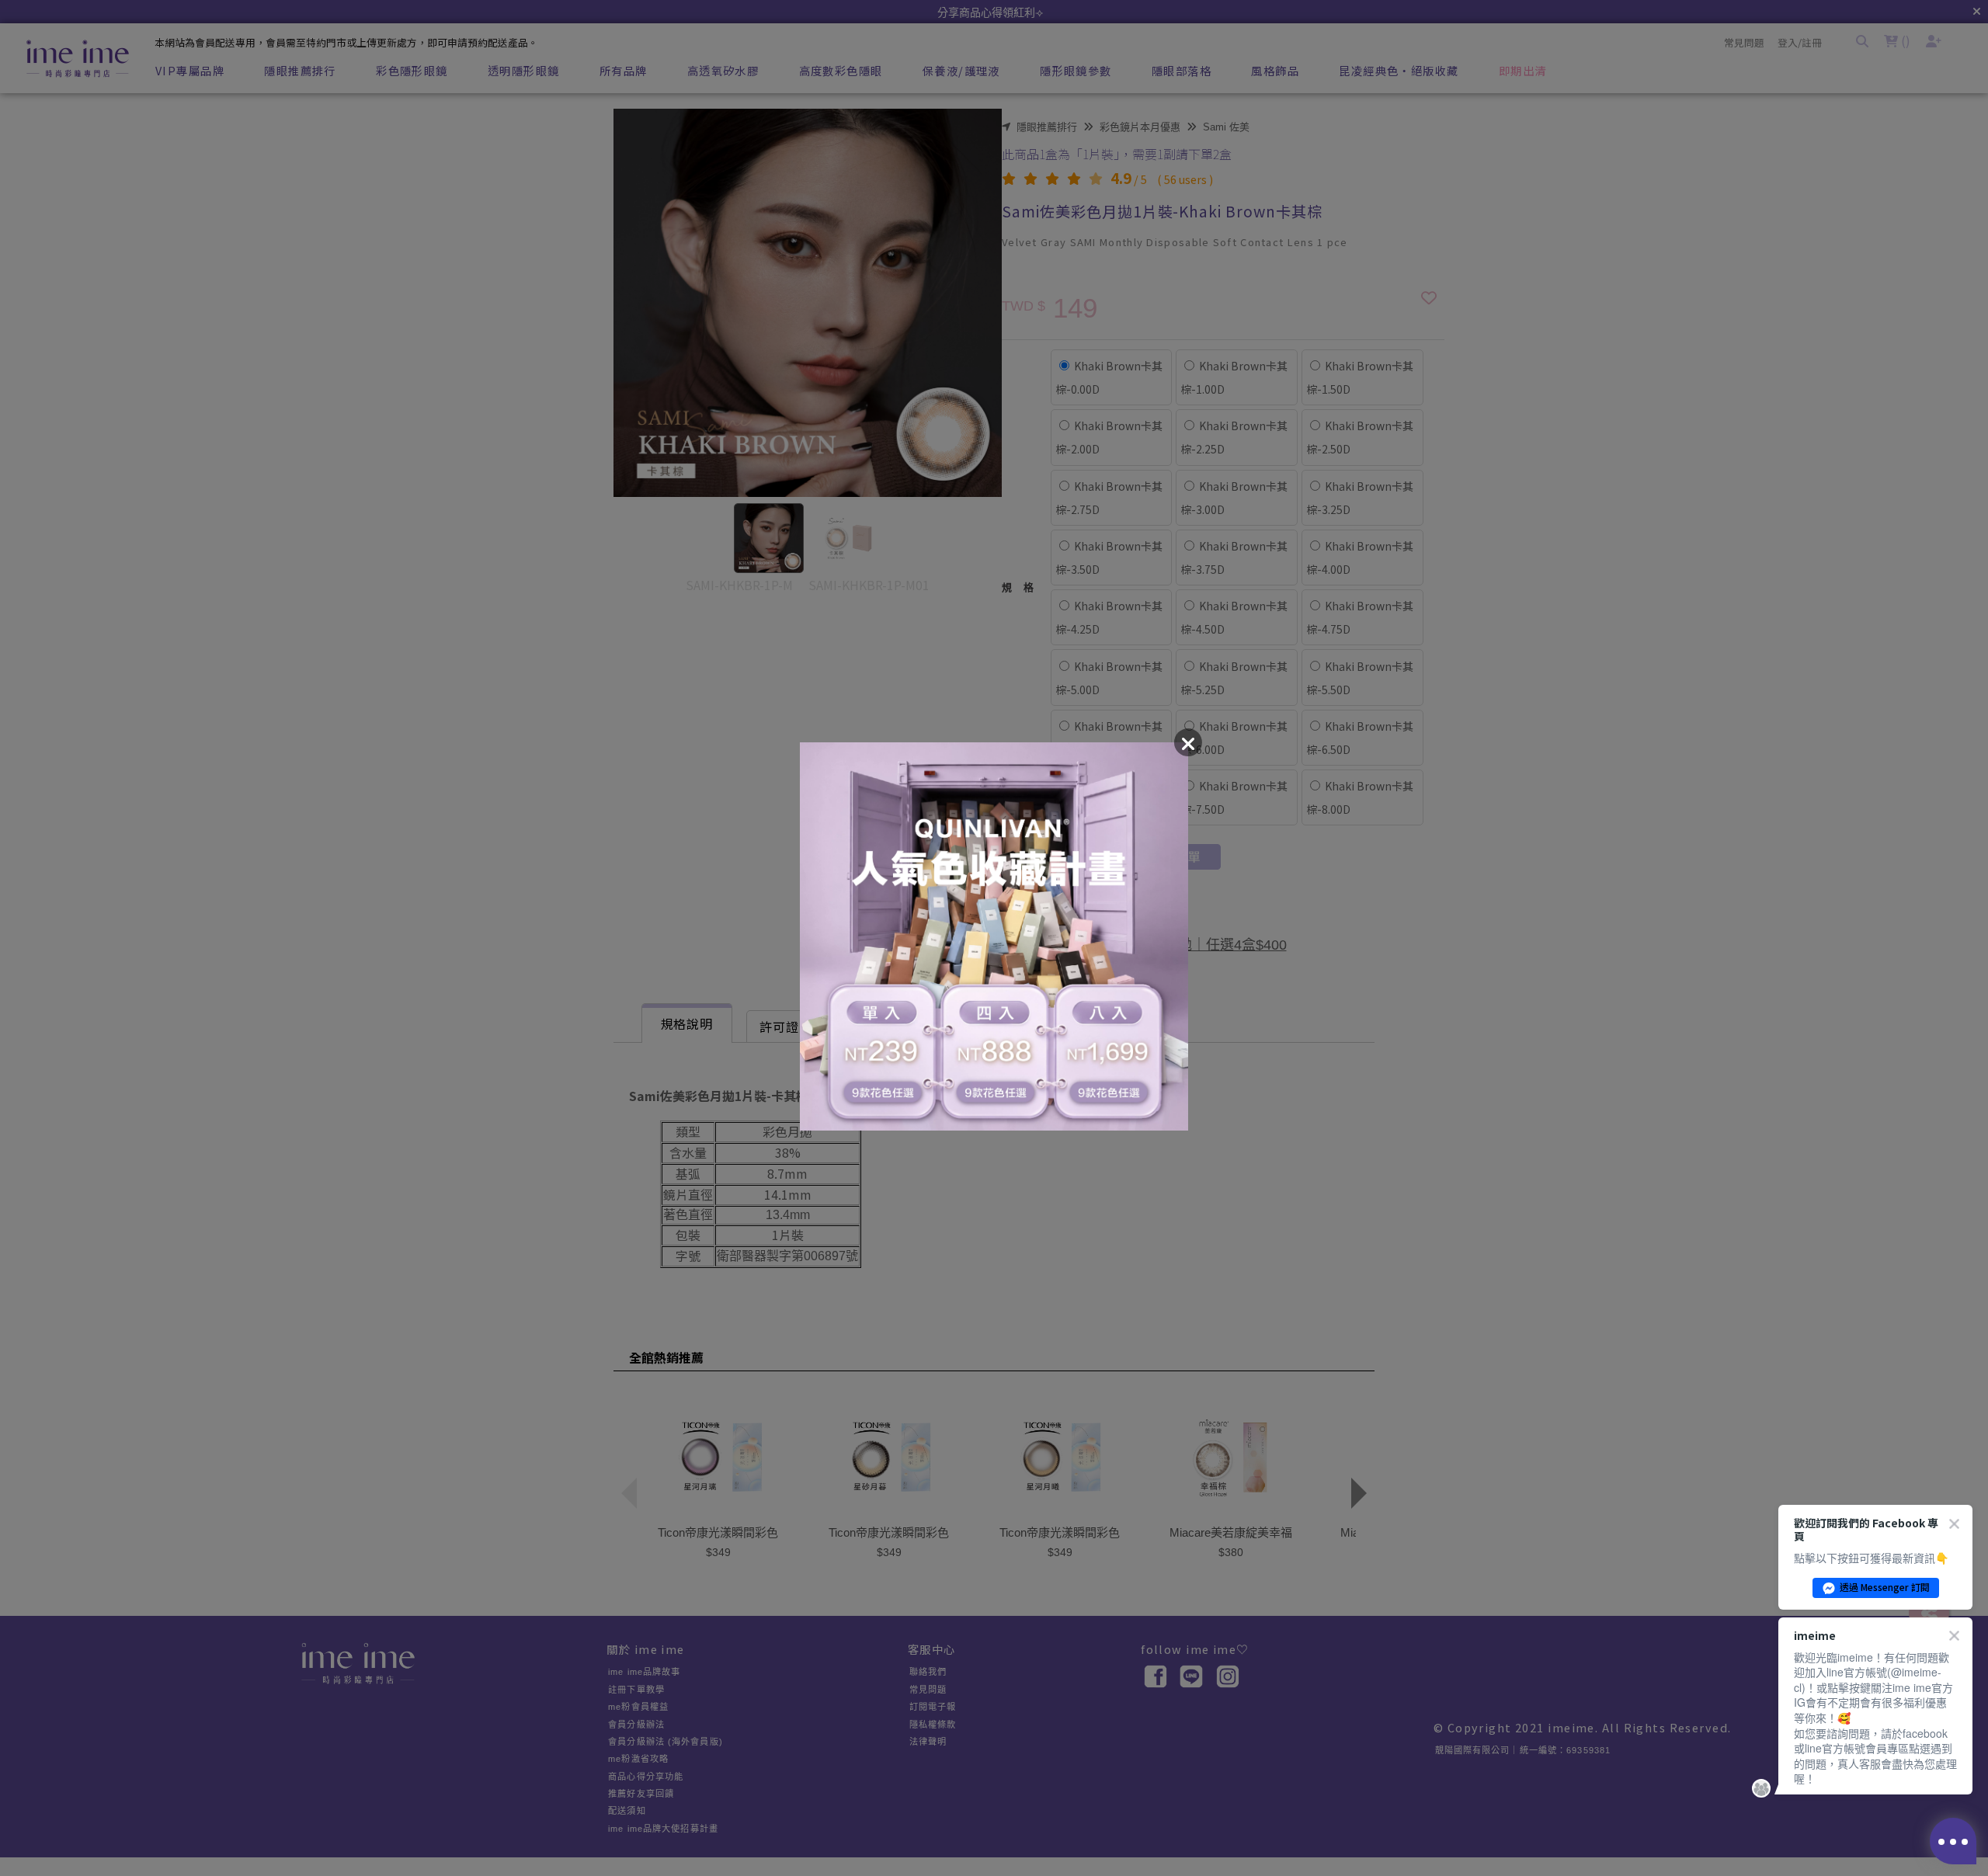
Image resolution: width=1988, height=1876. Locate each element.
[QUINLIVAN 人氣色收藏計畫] (994, 938)
